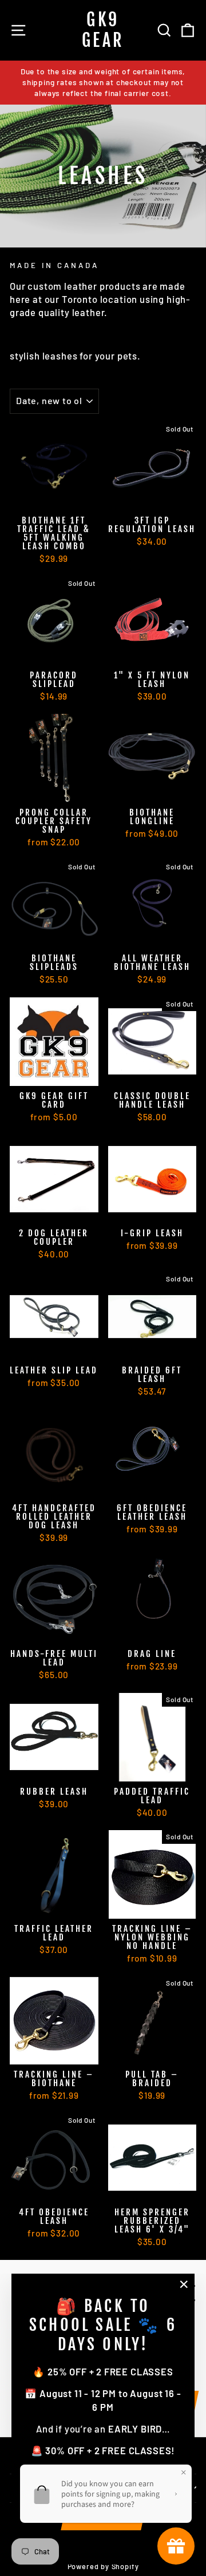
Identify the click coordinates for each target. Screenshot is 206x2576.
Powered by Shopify (103, 2566)
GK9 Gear (103, 30)
